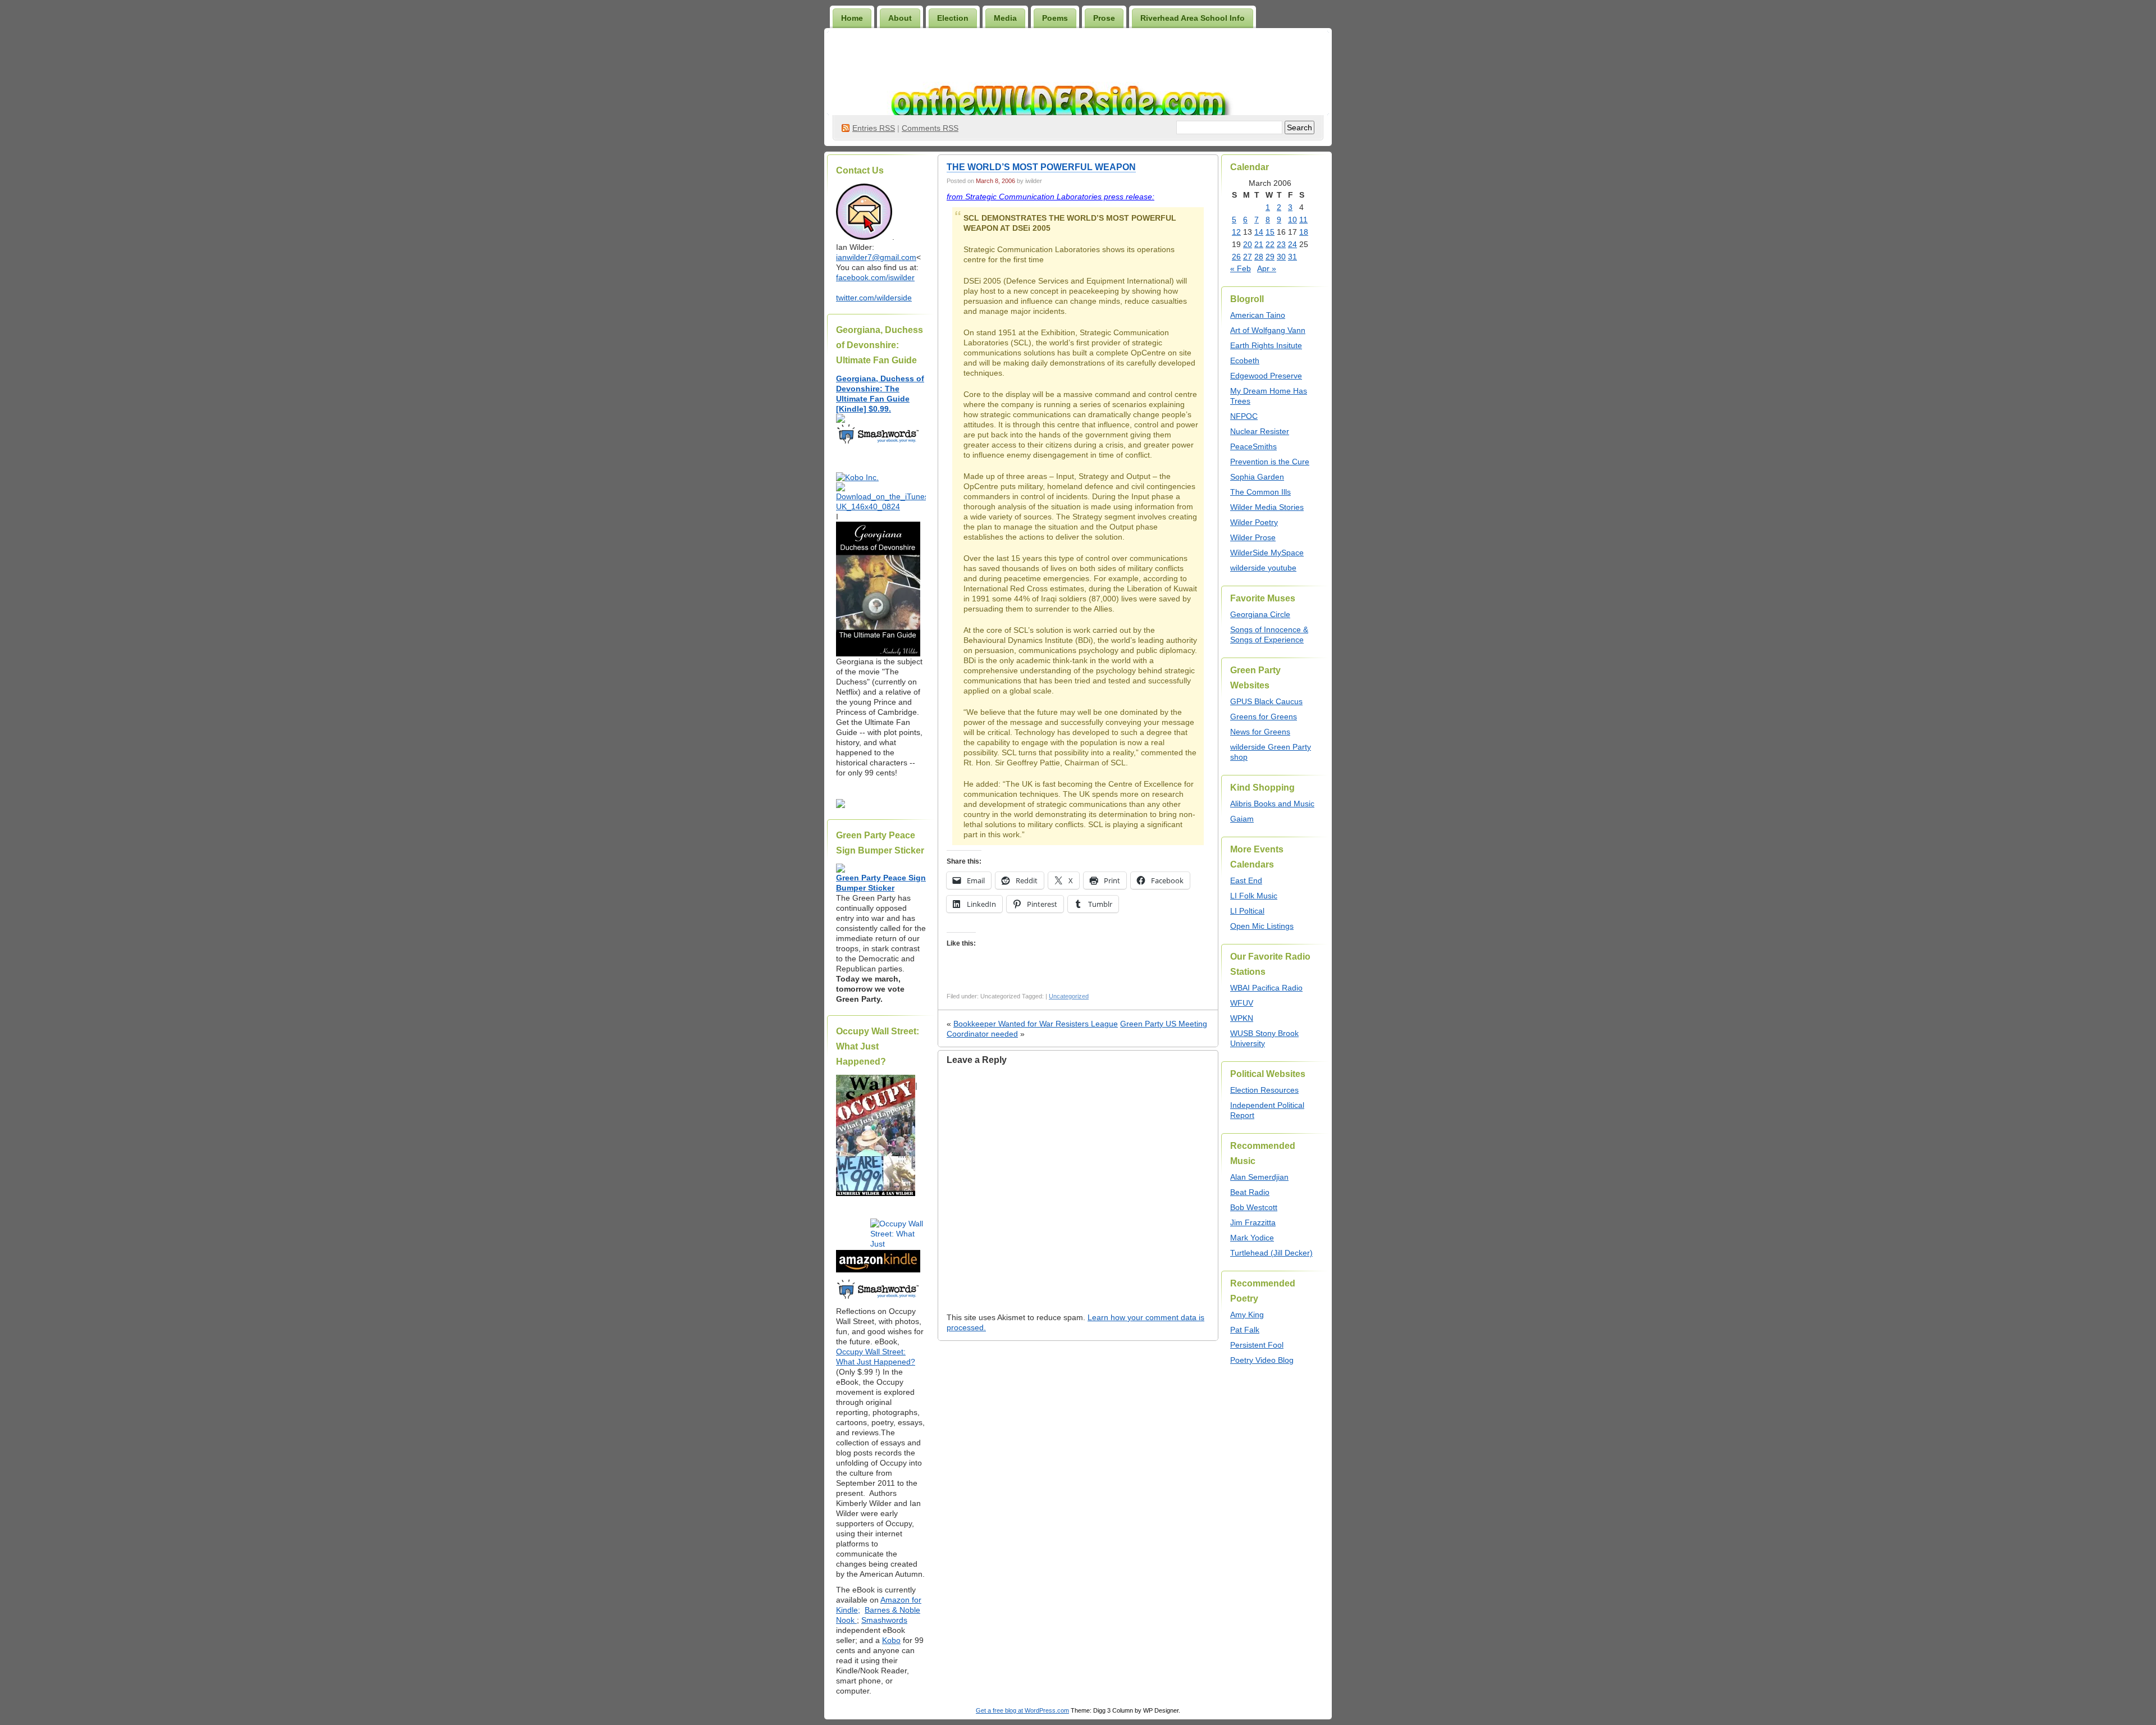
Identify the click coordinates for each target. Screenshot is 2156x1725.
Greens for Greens (1264, 717)
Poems (1055, 18)
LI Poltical (1247, 911)
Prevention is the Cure (1270, 462)
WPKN (1242, 1018)
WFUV (1242, 1003)
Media (1005, 18)
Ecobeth (1245, 360)
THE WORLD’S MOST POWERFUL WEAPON (1041, 167)
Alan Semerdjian (1259, 1177)
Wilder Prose (1253, 537)
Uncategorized (1069, 996)
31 (1292, 257)
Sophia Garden (1257, 477)
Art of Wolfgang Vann (1268, 330)
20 (1248, 244)
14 (1259, 232)
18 (1304, 232)
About (900, 18)
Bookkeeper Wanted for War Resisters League (1036, 1024)
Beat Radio (1250, 1192)
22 (1270, 244)
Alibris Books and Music (1272, 804)
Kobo (891, 1640)
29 (1270, 257)
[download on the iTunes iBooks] (881, 506)
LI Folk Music (1254, 896)
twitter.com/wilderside (874, 298)
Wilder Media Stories (1267, 507)
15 (1270, 232)
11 (1303, 220)
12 (1236, 232)
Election (953, 18)
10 (1292, 220)
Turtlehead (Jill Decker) (1271, 1253)
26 (1236, 257)
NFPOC (1244, 416)
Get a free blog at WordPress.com (1022, 1710)
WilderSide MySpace (1267, 553)
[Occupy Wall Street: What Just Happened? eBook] (878, 1298)
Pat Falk (1245, 1330)
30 (1281, 257)
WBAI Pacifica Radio (1266, 988)
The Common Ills (1260, 492)
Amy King (1247, 1315)
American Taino (1258, 315)
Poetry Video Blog (1262, 1360)
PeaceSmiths (1253, 446)
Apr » (1267, 268)
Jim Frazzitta (1253, 1222)
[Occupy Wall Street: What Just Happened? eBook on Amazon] (878, 1270)
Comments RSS (930, 128)
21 (1259, 244)
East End (1246, 880)
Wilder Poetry (1254, 522)
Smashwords (884, 1620)
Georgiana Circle (1260, 614)
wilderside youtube (1263, 568)
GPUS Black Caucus (1266, 701)
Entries (874, 128)
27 (1248, 257)
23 (1281, 244)
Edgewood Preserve (1266, 376)
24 (1292, 244)
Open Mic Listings (1262, 926)
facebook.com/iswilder (875, 277)
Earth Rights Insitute (1266, 345)
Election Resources (1264, 1090)
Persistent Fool (1257, 1345)
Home (852, 18)
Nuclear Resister (1260, 431)
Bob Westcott (1254, 1207)
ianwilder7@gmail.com (876, 257)
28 (1259, 257)
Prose (1104, 18)
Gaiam (1242, 819)
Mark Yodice (1252, 1238)
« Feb (1241, 268)
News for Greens (1260, 732)
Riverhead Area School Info (1193, 18)
